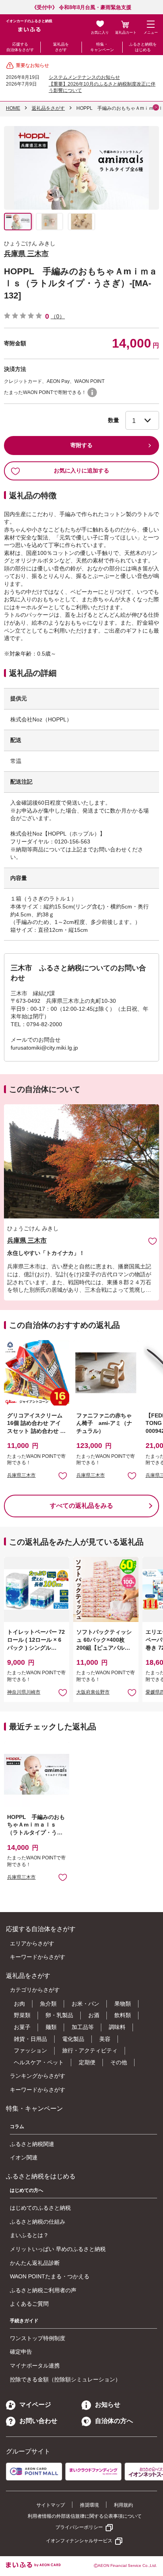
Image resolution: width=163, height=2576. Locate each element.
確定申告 (21, 2352)
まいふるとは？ (29, 2235)
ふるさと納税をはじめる (143, 47)
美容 (105, 2039)
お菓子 (22, 2027)
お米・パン (85, 2004)
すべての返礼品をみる (81, 1506)
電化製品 (73, 2039)
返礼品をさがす (61, 47)
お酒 (94, 2015)
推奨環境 (89, 2505)
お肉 (19, 2004)
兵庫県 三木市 (26, 254)
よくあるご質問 (29, 2304)
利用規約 (123, 2505)
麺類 (51, 2027)
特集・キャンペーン (102, 47)
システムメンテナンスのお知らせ (84, 77)
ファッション (30, 2050)
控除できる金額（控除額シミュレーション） (65, 2379)
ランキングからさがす (38, 2076)
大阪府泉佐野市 (93, 1692)
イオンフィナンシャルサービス (79, 2541)
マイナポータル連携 (35, 2366)
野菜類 (22, 2015)
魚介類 (48, 2004)
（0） (58, 316)
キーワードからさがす (38, 1957)
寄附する (81, 445)
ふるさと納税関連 (32, 2144)
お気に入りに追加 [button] (63, 1475)
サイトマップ (51, 2505)
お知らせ (108, 2405)
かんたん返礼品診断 (35, 2263)
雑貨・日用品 (30, 2039)
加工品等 (83, 2027)
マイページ (35, 2405)
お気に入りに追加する (81, 470)
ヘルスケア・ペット (39, 2062)
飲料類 (123, 2015)
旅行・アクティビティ (90, 2050)
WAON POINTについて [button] (92, 392)
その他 (119, 2062)
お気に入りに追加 (153, 1241)
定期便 (87, 2062)
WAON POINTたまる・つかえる (50, 2276)
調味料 (117, 2027)
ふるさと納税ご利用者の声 (43, 2290)
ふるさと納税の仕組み (38, 2222)
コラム (17, 2127)
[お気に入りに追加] (153, 1241)
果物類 (123, 2004)
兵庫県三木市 (21, 1475)
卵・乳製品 (59, 2015)
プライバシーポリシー (79, 2527)
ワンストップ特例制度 (38, 2338)
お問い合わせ (38, 2421)
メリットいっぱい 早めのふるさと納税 (58, 2249)
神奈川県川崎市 (24, 1692)
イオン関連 (24, 2157)
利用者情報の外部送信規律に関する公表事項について (85, 2516)
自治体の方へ (114, 2421)
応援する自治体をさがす (20, 47)
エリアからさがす (32, 1943)
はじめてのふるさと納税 (40, 2208)
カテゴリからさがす (35, 1990)
